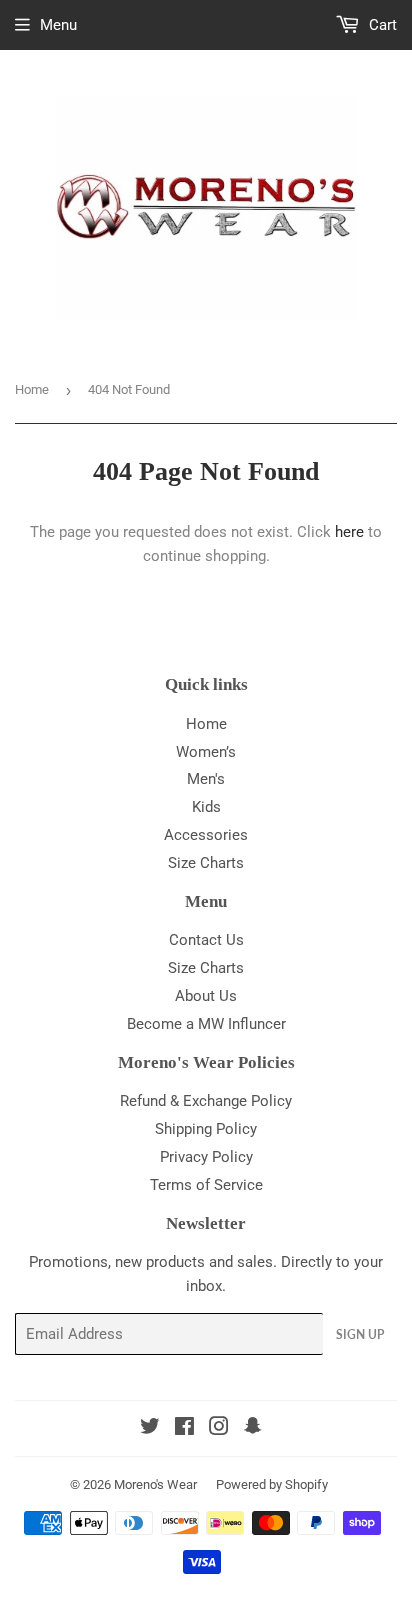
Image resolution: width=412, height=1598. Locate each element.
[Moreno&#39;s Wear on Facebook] (184, 1429)
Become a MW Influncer (206, 1024)
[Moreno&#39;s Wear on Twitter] (150, 1429)
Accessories (206, 835)
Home (32, 389)
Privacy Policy (206, 1157)
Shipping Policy (206, 1129)
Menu (58, 25)
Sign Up (360, 1334)
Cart (381, 25)
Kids (206, 807)
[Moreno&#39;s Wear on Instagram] (219, 1429)
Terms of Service (206, 1185)
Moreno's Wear (155, 1484)
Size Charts (206, 863)
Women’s (206, 752)
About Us (206, 996)
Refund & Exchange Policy (206, 1101)
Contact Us (206, 940)
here (349, 532)
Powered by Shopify (272, 1484)
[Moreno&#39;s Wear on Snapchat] (253, 1429)
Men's (206, 779)
